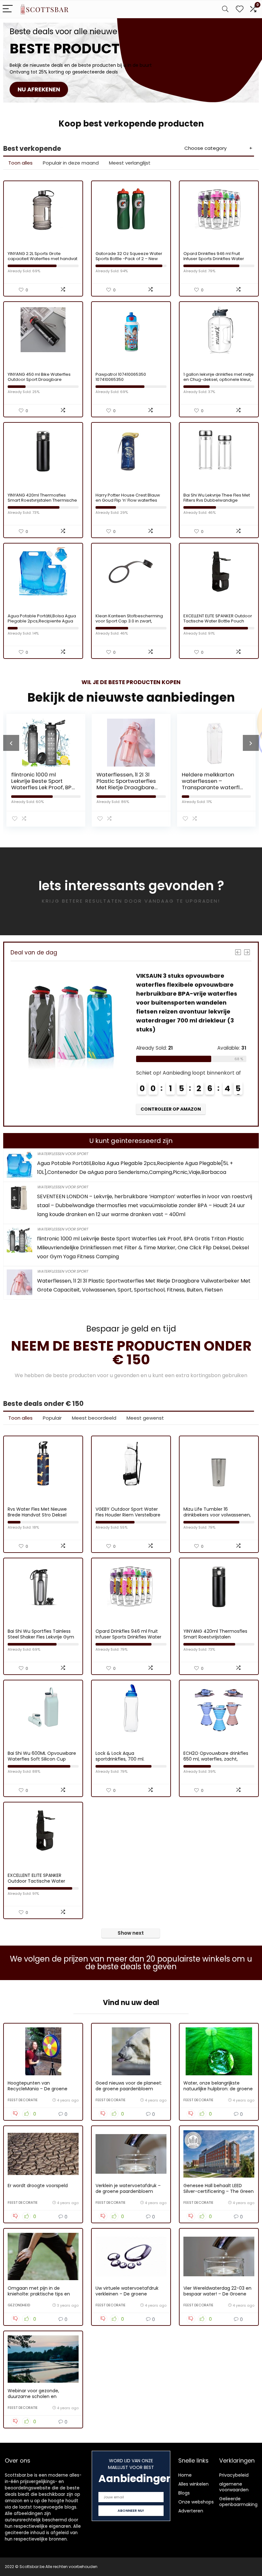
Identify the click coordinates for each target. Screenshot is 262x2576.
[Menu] (8, 9)
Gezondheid (19, 2305)
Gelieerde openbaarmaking (238, 2502)
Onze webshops (196, 2502)
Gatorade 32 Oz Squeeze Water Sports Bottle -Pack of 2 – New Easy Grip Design (129, 259)
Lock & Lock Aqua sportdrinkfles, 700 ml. (120, 1756)
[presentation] (11, 743)
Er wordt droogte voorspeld (38, 2186)
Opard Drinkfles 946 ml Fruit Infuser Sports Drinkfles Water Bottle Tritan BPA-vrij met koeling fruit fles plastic (217, 261)
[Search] (225, 9)
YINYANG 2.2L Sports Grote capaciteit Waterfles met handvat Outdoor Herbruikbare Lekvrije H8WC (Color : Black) (42, 261)
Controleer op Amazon (81, 1109)
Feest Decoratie (23, 2100)
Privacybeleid (234, 2475)
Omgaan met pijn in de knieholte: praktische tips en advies (39, 2294)
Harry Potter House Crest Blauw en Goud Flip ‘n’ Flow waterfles (128, 498)
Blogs (184, 2493)
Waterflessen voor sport (62, 1154)
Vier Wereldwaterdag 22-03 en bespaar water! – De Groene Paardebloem (217, 2294)
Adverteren (191, 2511)
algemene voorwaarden (234, 2487)
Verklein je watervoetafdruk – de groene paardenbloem (128, 2188)
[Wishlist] (240, 9)
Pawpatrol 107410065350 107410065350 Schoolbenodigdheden (121, 379)
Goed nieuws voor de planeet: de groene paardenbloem (129, 2086)
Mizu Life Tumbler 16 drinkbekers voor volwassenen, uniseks (217, 1515)
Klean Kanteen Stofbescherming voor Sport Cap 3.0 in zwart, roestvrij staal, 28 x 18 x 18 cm (129, 621)
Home (185, 2475)
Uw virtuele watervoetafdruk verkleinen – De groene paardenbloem (127, 2294)
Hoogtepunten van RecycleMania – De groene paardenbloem (38, 2089)
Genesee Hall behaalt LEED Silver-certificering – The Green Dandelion (219, 2191)
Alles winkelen (193, 2484)
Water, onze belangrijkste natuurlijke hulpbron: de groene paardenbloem (218, 2089)
